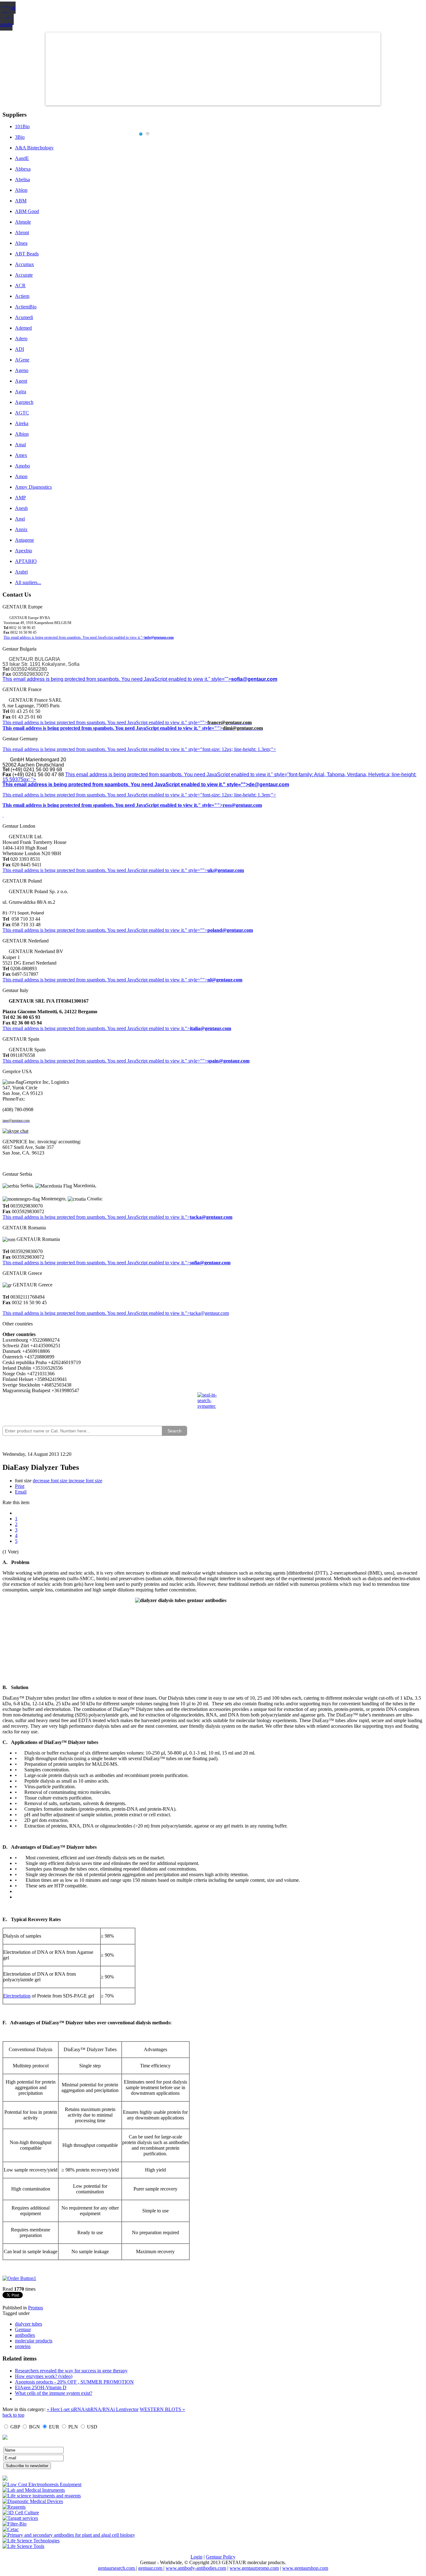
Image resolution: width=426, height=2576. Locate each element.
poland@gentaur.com (230, 930)
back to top (13, 2415)
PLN (73, 2427)
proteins (23, 2346)
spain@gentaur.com (228, 1061)
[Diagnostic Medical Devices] (33, 2501)
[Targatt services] (20, 2518)
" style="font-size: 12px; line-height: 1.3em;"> (230, 795)
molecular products (34, 2341)
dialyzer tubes (29, 2324)
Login (196, 2557)
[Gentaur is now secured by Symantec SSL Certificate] (213, 1404)
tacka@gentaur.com (211, 1217)
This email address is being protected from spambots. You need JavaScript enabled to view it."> (74, 637)
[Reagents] (14, 2507)
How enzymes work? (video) (44, 2376)
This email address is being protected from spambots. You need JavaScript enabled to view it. (94, 722)
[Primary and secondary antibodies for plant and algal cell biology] (69, 2535)
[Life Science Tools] (23, 2546)
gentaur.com (151, 2568)
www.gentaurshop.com (305, 2568)
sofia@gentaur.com (254, 679)
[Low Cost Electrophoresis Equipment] (42, 2484)
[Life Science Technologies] (31, 2541)
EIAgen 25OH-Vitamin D (41, 2387)
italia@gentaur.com (211, 1028)
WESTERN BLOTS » (162, 2409)
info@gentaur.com (159, 637)
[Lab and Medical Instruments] (34, 2490)
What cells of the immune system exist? (54, 2393)
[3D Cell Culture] (21, 2513)
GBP (15, 2427)
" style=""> (196, 722)
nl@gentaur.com (225, 980)
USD (92, 2427)
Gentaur (23, 2329)
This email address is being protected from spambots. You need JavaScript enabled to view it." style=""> (117, 679)
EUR (54, 2427)
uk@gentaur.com (226, 870)
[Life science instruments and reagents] (42, 2496)
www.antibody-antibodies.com (196, 2568)
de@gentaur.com (269, 784)
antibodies (25, 2335)
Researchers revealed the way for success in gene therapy (71, 2371)
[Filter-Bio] (15, 2524)
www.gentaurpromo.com (254, 2568)
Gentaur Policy (221, 2557)
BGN (34, 2427)
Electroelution (17, 1996)
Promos (36, 2308)
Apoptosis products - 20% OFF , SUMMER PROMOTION (74, 2382)
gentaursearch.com (117, 2568)
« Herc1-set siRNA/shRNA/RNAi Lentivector (93, 2409)
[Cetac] (11, 2529)
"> (187, 1263)
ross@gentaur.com (242, 805)
